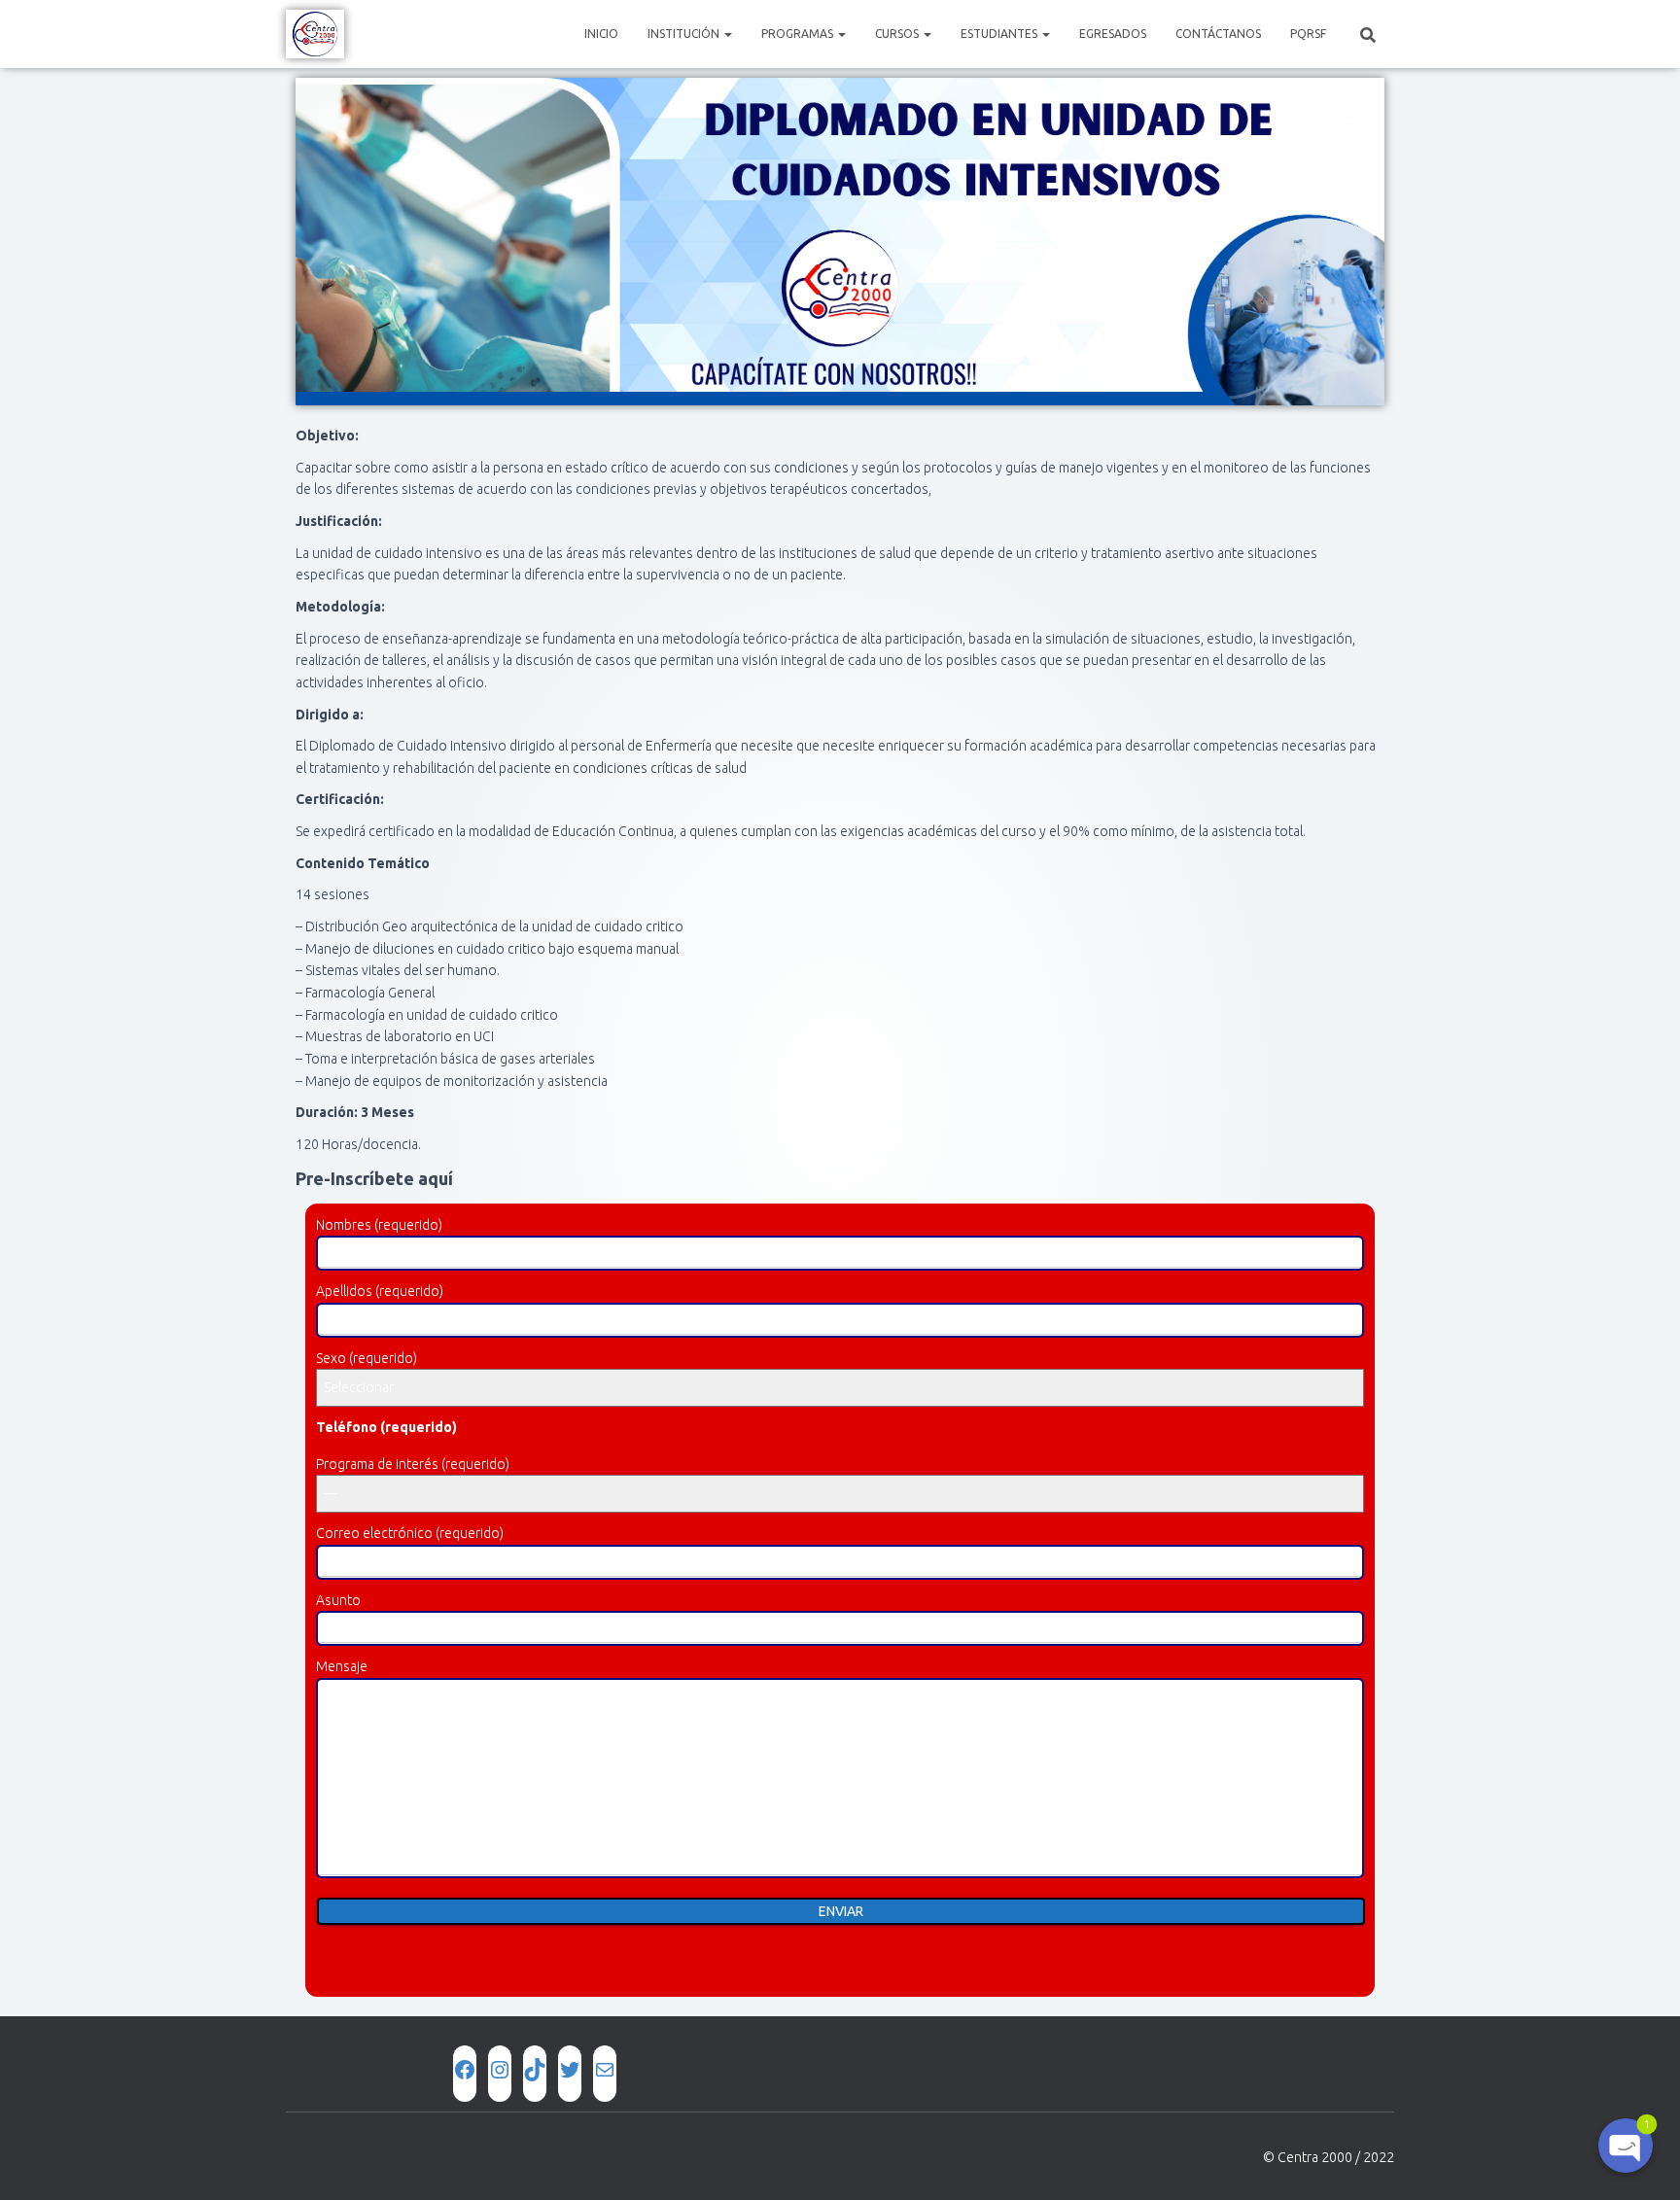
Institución (685, 34)
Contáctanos (1218, 34)
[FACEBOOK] (465, 2070)
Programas (799, 34)
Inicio (601, 34)
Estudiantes (1000, 34)
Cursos (898, 34)
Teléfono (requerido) (386, 1427)
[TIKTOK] (535, 2070)
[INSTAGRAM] (500, 2070)
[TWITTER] (570, 2070)
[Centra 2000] (315, 34)
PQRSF (1308, 34)
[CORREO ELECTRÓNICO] (605, 2070)
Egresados (1113, 34)
